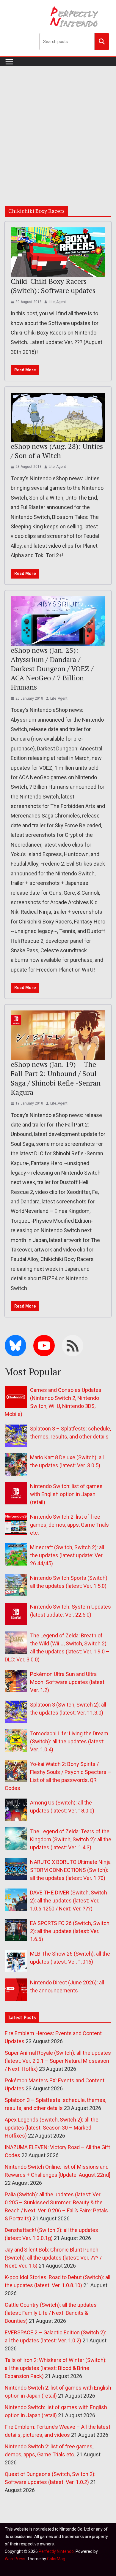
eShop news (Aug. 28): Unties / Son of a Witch (57, 451)
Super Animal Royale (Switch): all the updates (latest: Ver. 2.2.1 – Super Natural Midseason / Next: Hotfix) (58, 2061)
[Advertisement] (58, 127)
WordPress (15, 2559)
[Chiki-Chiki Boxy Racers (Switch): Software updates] (58, 252)
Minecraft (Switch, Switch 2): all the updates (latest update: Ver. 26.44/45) (67, 1555)
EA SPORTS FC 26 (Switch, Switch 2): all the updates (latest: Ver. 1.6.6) (70, 1931)
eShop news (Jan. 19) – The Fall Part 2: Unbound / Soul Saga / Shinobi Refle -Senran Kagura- (56, 1078)
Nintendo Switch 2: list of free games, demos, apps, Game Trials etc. (69, 1525)
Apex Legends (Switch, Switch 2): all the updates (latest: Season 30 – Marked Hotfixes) (52, 2128)
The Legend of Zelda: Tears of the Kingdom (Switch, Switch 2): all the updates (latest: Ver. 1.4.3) (71, 1839)
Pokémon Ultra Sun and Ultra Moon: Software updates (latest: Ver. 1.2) (68, 1682)
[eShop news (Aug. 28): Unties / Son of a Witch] (58, 417)
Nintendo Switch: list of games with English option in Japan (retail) (66, 1494)
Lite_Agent (57, 302)
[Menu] (9, 62)
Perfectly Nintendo (56, 2551)
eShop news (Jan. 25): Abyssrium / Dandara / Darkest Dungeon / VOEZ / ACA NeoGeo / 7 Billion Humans (52, 669)
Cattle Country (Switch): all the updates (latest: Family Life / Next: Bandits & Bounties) (51, 2313)
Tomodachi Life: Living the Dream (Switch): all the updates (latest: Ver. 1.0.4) (69, 1741)
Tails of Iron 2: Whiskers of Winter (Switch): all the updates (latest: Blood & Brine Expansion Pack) (56, 2368)
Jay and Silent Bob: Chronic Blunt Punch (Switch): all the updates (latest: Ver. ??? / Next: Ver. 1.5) (53, 2258)
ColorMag (56, 2559)
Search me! (102, 41)
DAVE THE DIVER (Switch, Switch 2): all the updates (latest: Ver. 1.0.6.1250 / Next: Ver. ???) (69, 1901)
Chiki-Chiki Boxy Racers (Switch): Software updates (53, 286)
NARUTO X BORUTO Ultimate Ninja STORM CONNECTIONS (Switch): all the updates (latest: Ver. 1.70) (70, 1870)
